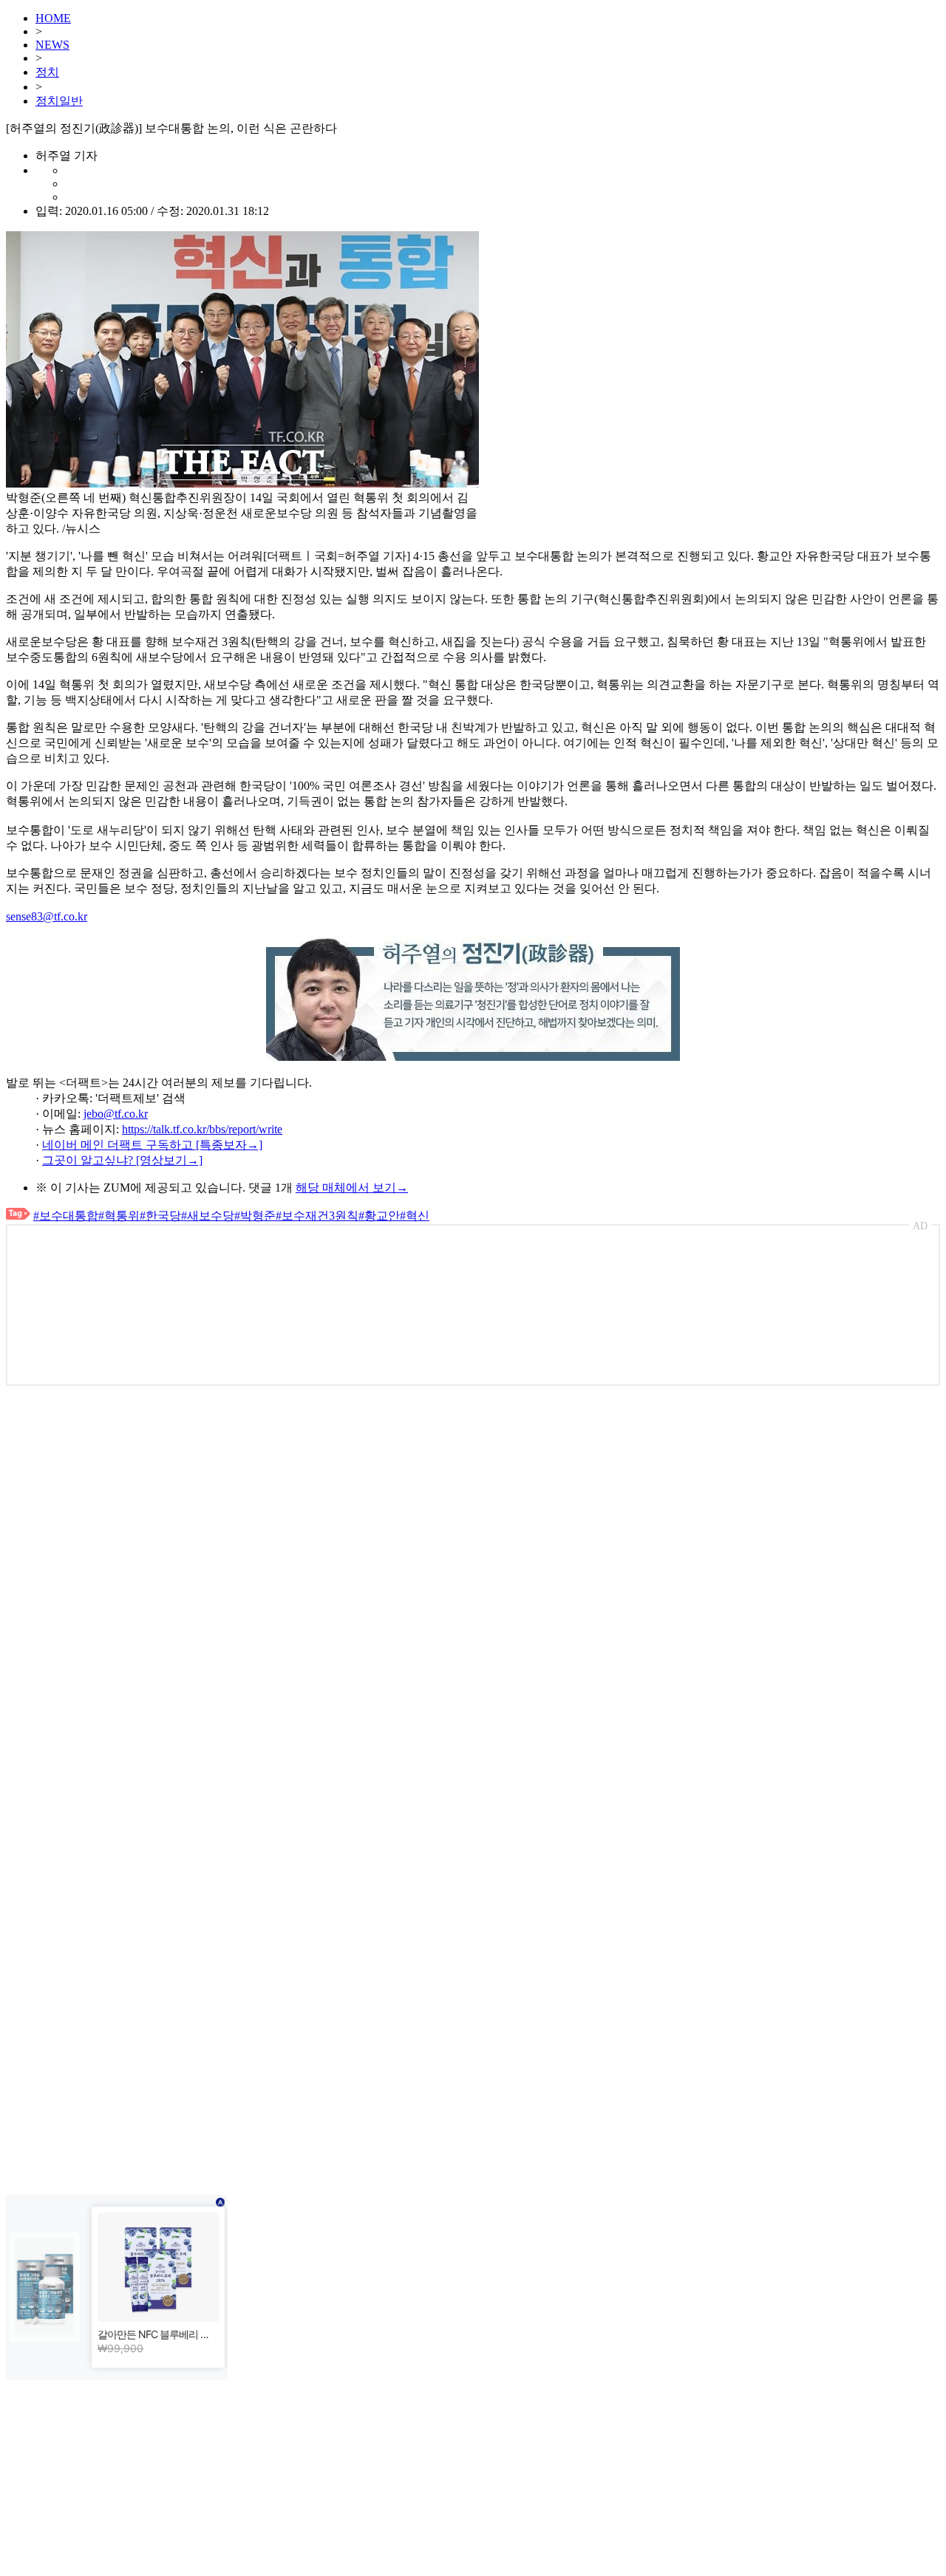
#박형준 (255, 1216)
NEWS (52, 45)
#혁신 (415, 1216)
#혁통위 (119, 1216)
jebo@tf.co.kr (116, 1114)
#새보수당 (208, 1216)
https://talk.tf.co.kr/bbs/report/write (202, 1129)
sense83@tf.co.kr (47, 916)
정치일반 (59, 101)
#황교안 (379, 1216)
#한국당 (160, 1216)
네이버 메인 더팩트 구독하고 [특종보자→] (152, 1145)
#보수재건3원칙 (317, 1216)
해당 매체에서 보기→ (352, 1188)
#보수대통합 (66, 1216)
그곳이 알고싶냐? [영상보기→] (122, 1160)
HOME (53, 18)
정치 (47, 72)
